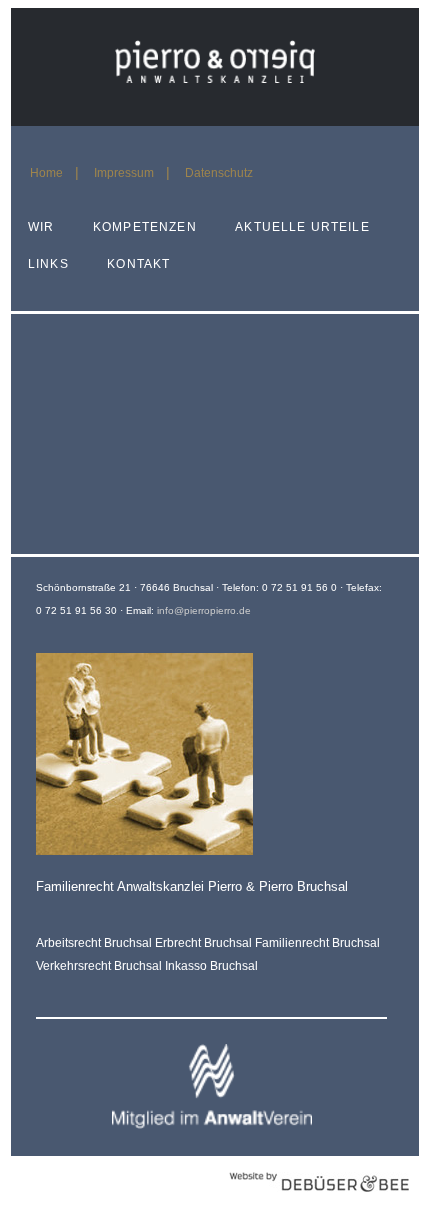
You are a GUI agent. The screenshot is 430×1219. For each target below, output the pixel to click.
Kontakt (138, 264)
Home (46, 173)
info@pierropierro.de (204, 610)
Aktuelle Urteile (302, 227)
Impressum (124, 173)
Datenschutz (219, 173)
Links (48, 264)
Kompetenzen (145, 227)
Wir (41, 227)
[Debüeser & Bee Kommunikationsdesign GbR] (319, 1202)
